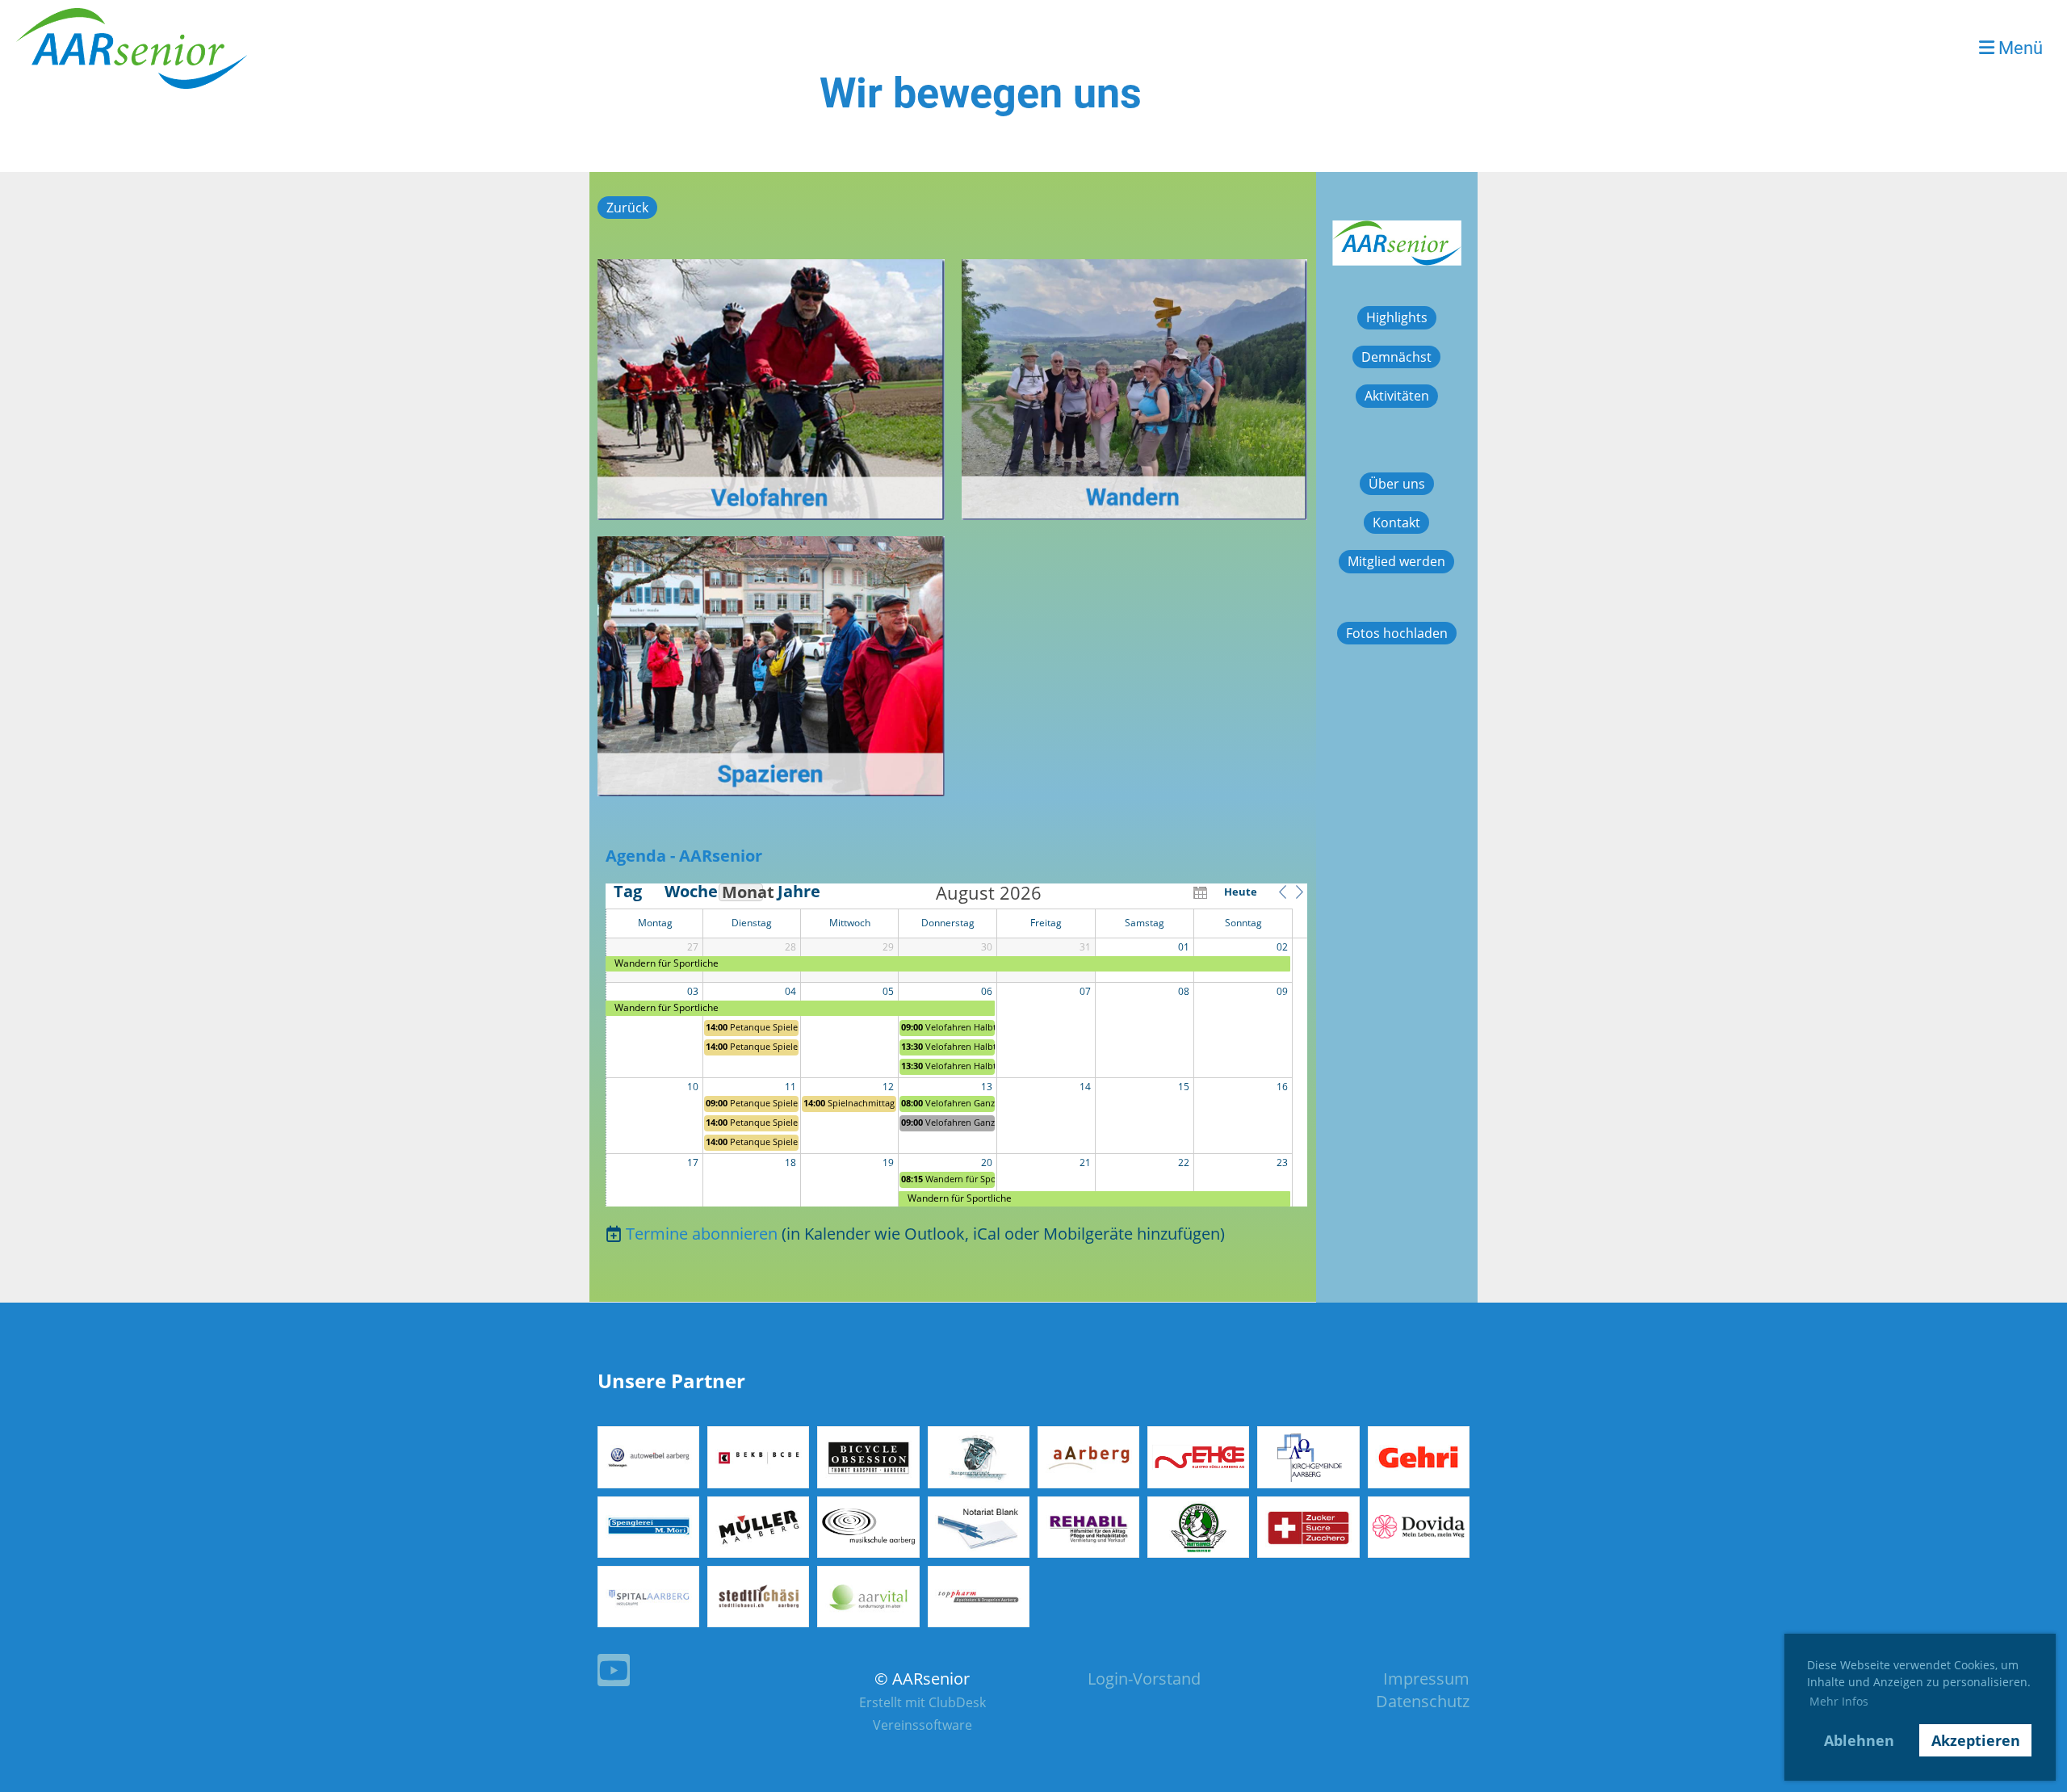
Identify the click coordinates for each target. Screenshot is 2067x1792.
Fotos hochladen (1397, 633)
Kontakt (1396, 522)
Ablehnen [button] (1859, 1740)
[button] (1282, 892)
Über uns (1397, 484)
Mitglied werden (1396, 561)
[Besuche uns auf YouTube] (614, 1674)
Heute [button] (1241, 892)
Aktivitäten (1397, 396)
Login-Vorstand (1144, 1679)
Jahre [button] (798, 892)
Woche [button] (685, 892)
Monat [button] (742, 892)
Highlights (1397, 317)
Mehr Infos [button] (1839, 1701)
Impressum (1426, 1679)
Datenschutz (1423, 1701)
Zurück (627, 208)
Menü (2019, 48)
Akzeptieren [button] (1976, 1740)
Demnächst (1396, 357)
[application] (956, 1045)
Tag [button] (628, 892)
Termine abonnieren (702, 1234)
